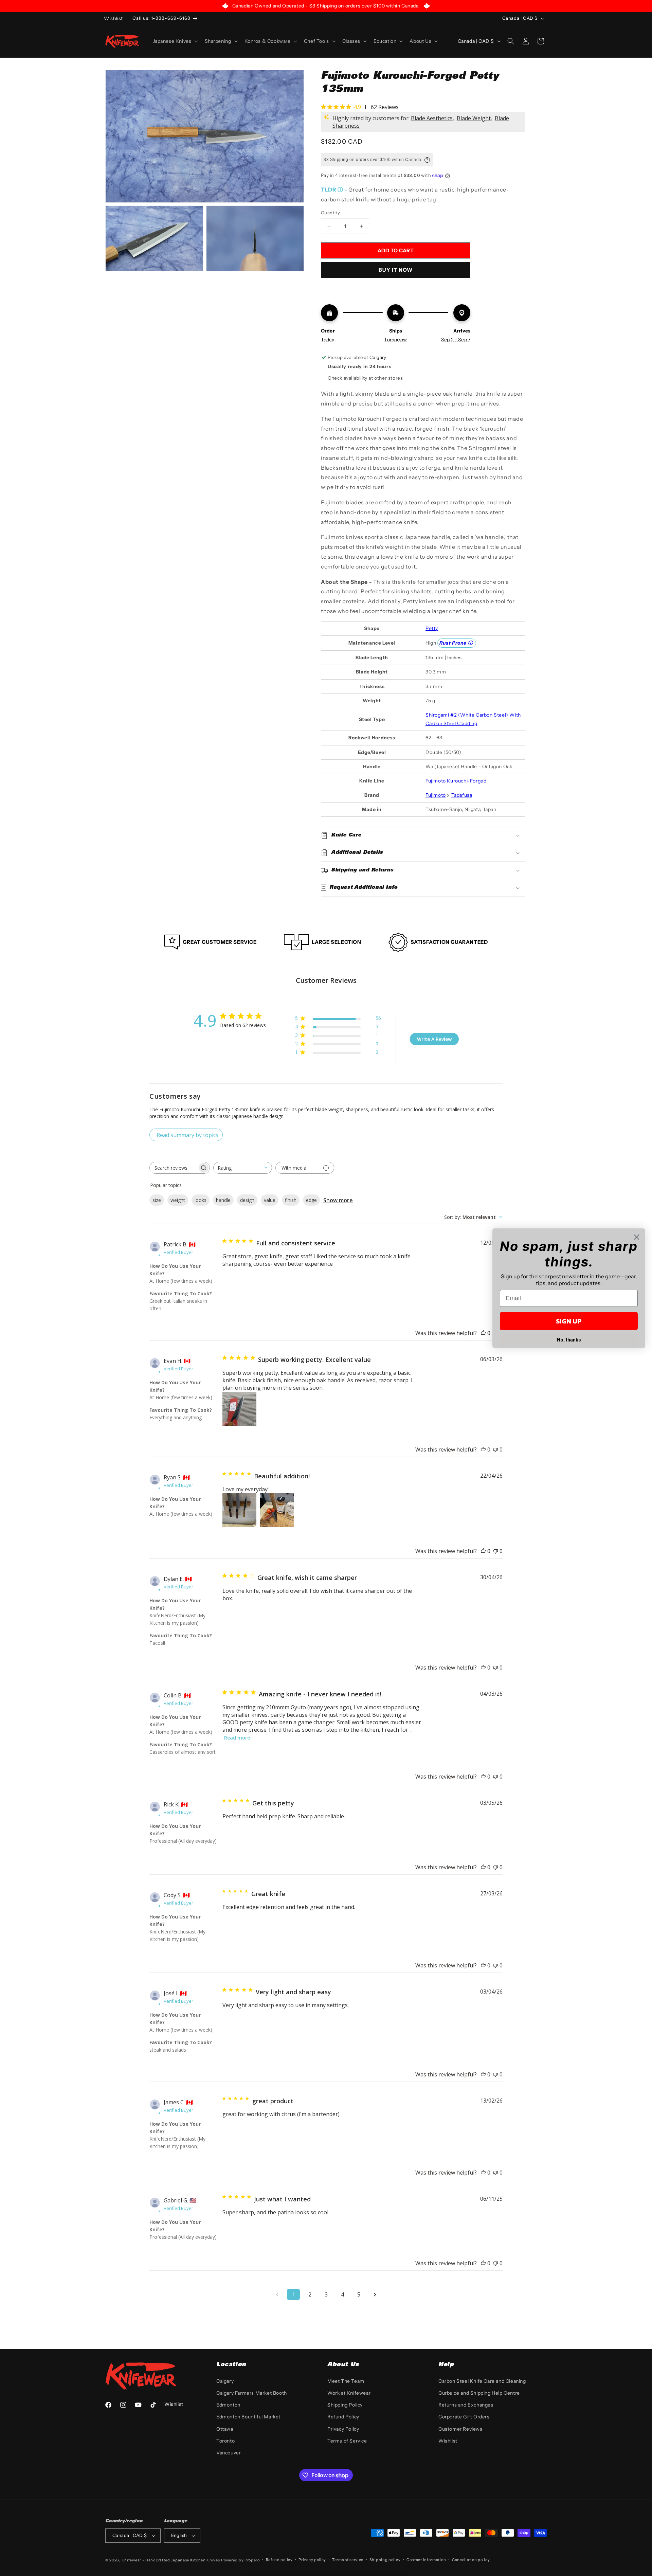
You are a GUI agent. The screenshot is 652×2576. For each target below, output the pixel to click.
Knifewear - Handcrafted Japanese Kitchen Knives (171, 2560)
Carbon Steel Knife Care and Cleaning (482, 2381)
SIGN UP (569, 1321)
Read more (237, 1738)
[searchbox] (174, 1168)
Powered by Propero (240, 2560)
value (270, 1200)
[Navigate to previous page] (277, 2294)
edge (311, 1200)
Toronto (225, 2441)
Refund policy (279, 2560)
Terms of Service (347, 2441)
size (157, 1200)
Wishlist (448, 2441)
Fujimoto (436, 795)
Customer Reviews (460, 2429)
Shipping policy (385, 2560)
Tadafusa (462, 795)
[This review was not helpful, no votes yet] (495, 1449)
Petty (432, 628)
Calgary (225, 2381)
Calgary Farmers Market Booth (252, 2393)
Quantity (330, 213)
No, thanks (569, 1340)
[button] (175, 41)
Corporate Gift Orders (464, 2417)
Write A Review (434, 1039)
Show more (338, 1200)
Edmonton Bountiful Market (248, 2417)
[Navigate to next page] (375, 2294)
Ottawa (225, 2429)
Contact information (426, 2560)
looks (201, 1200)
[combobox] (243, 1168)
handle (223, 1200)
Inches (454, 657)
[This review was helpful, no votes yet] (483, 1333)
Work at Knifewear (349, 2393)
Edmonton (228, 2405)
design (247, 1200)
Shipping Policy (345, 2405)
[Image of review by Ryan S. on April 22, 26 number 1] (239, 1510)
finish (291, 1200)
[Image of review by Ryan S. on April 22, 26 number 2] (277, 1510)
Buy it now (396, 270)
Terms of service (348, 2560)
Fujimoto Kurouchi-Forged (456, 781)
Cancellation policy (471, 2560)
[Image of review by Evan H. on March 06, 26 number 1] (239, 1409)
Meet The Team (346, 2381)
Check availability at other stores (365, 378)
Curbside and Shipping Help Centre (479, 2393)
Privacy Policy (343, 2429)
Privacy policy (312, 2560)
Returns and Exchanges (466, 2405)
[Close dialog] (637, 1237)
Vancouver (229, 2453)
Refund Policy (343, 2417)
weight (178, 1200)
